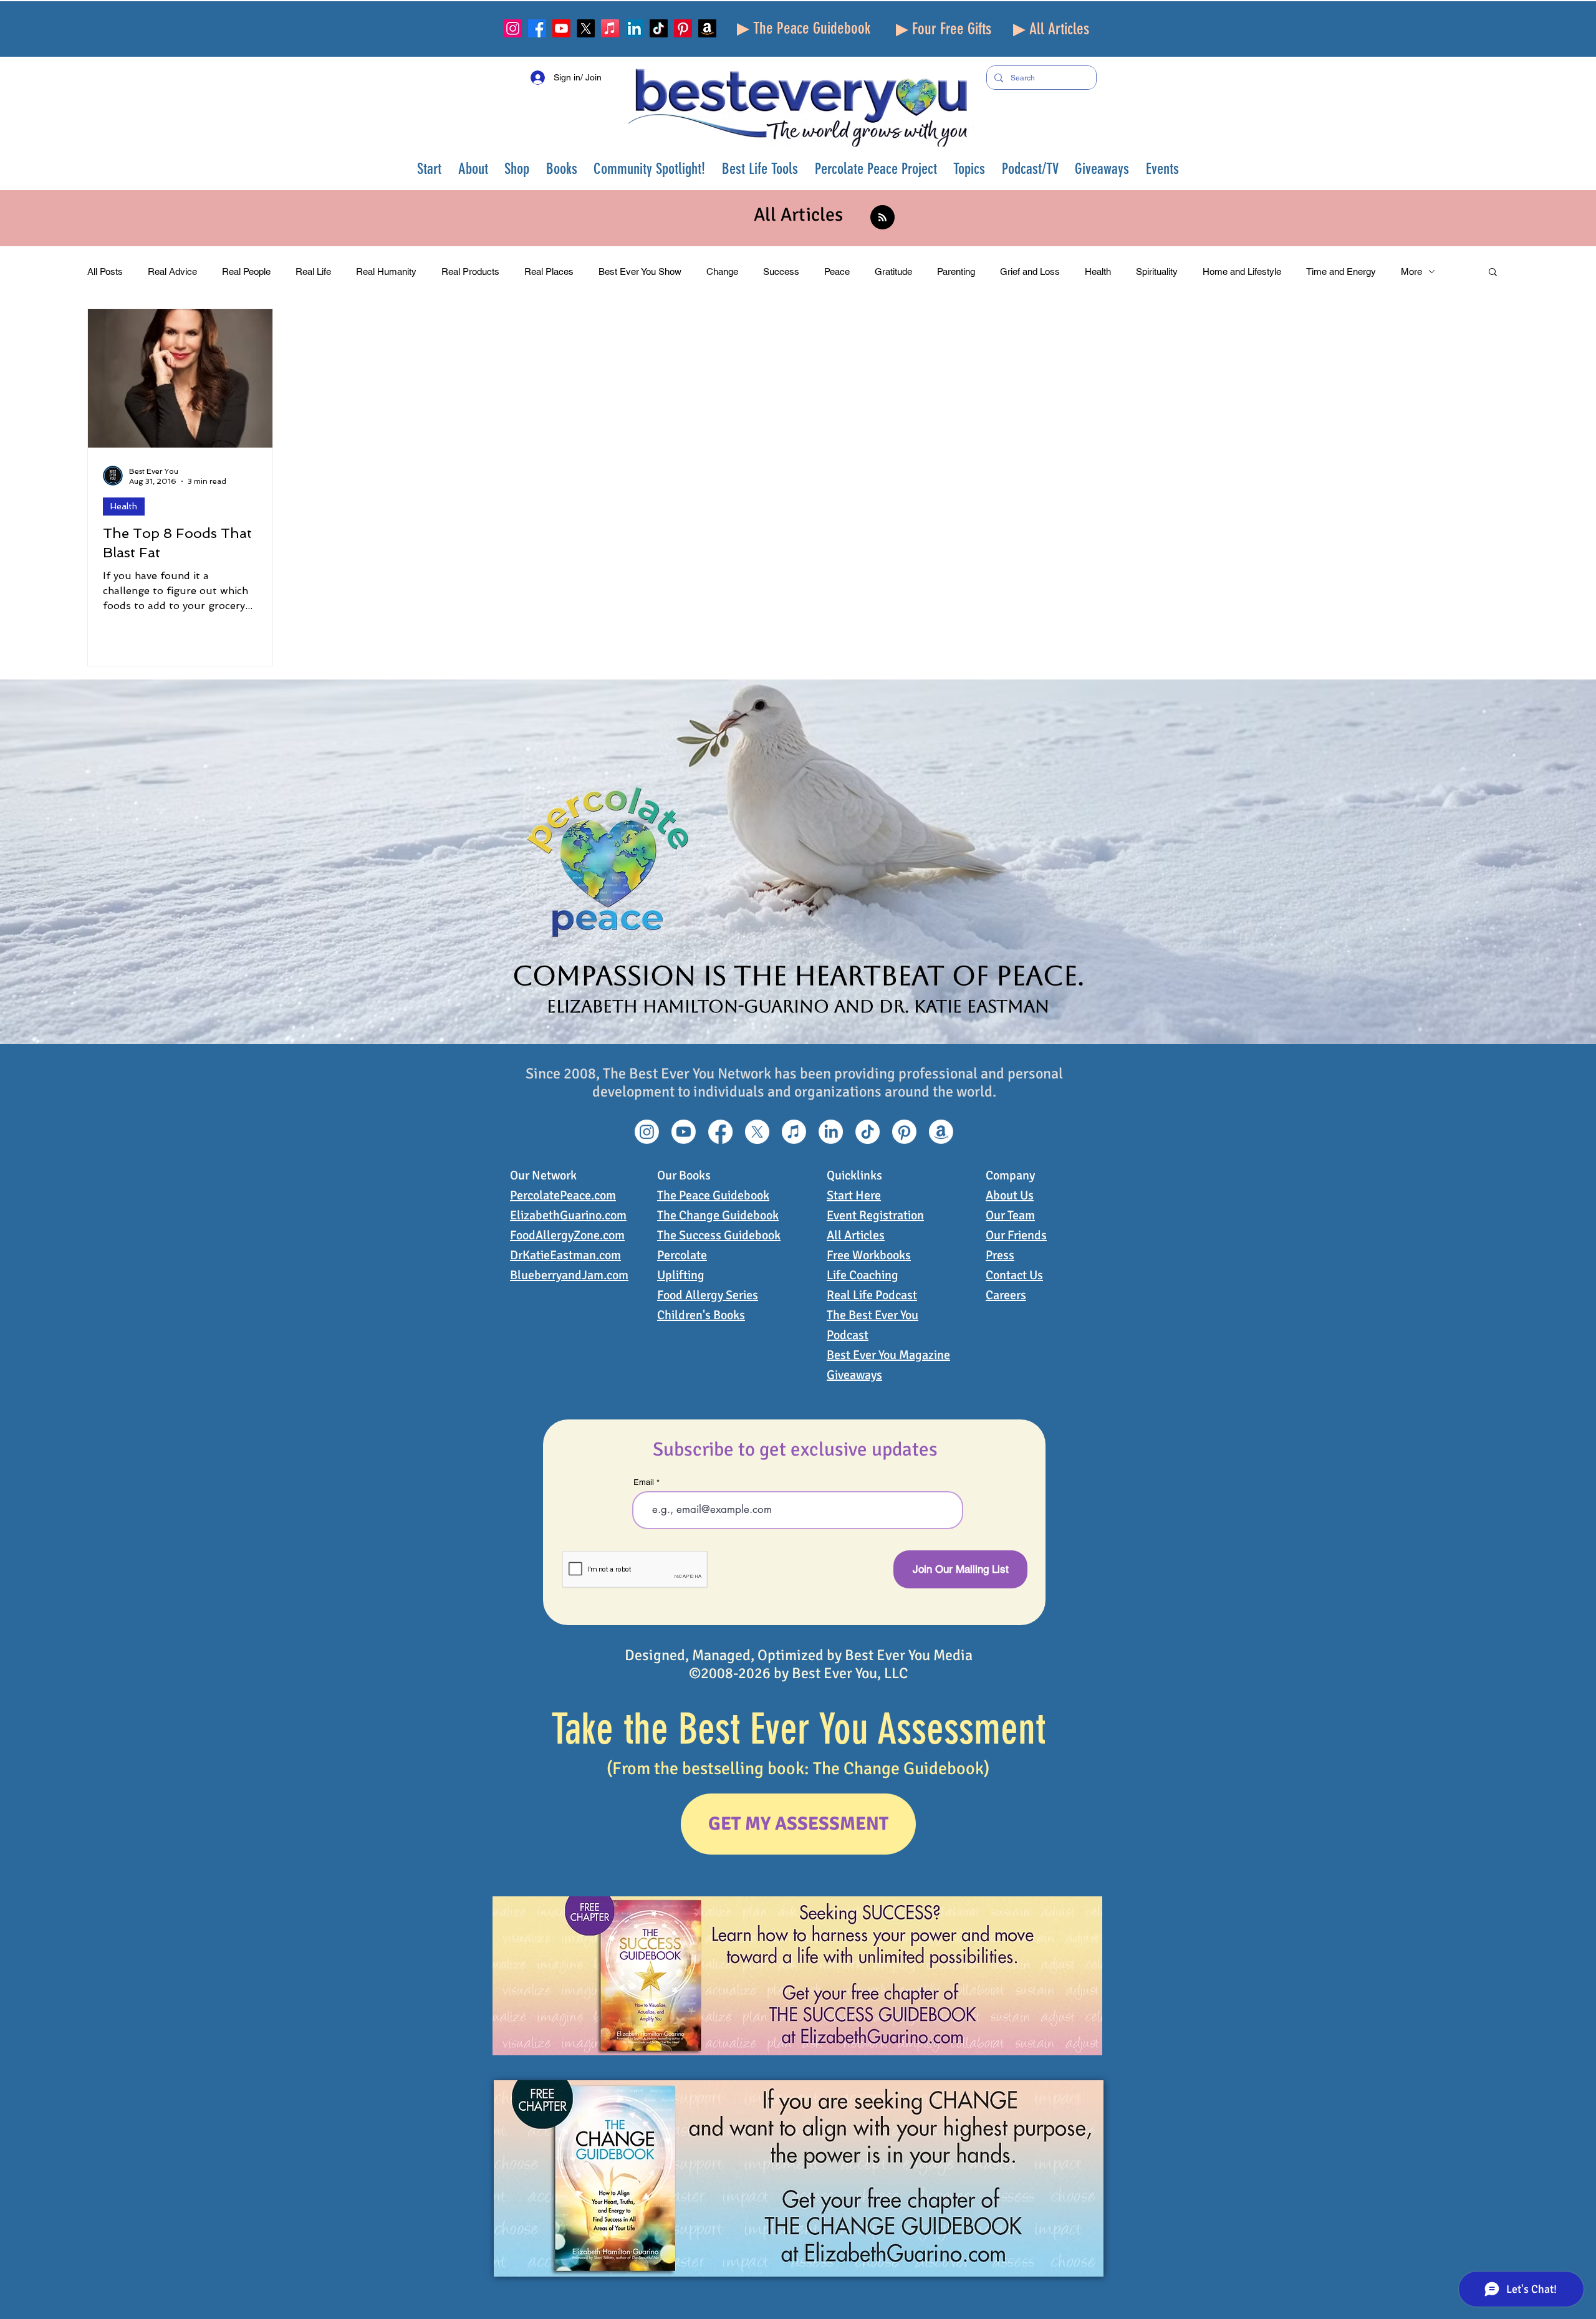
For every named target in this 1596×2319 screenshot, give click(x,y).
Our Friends (1016, 1235)
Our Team (1010, 1215)
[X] (586, 28)
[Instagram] (513, 28)
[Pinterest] (683, 28)
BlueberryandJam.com (569, 1275)
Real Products (470, 271)
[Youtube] (561, 28)
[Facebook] (537, 28)
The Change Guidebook (718, 1215)
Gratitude (893, 271)
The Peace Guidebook (713, 1195)
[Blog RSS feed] (882, 218)
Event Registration (875, 1215)
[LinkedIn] (634, 28)
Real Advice (172, 271)
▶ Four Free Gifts (944, 29)
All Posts (105, 271)
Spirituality (1157, 271)
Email (644, 1482)
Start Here (854, 1195)
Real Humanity (386, 271)
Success (781, 271)
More (1411, 271)
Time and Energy (1341, 271)
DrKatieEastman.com (565, 1255)
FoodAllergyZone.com (567, 1235)
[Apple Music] (610, 28)
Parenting (956, 271)
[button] (474, 169)
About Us (1010, 1195)
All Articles (856, 1235)
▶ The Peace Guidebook (804, 28)
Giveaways (854, 1375)
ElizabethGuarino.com (568, 1215)
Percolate (682, 1255)
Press (1000, 1255)
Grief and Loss (1030, 271)
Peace (837, 271)
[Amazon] (707, 28)
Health (1098, 271)
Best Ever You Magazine (888, 1355)
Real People (246, 271)
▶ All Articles (1051, 29)
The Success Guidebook (719, 1235)
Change (722, 271)
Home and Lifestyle (1242, 271)
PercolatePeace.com (563, 1195)
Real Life (313, 271)
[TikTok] (659, 28)
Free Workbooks (869, 1255)
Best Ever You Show (640, 271)
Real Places (549, 271)
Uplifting (681, 1275)
